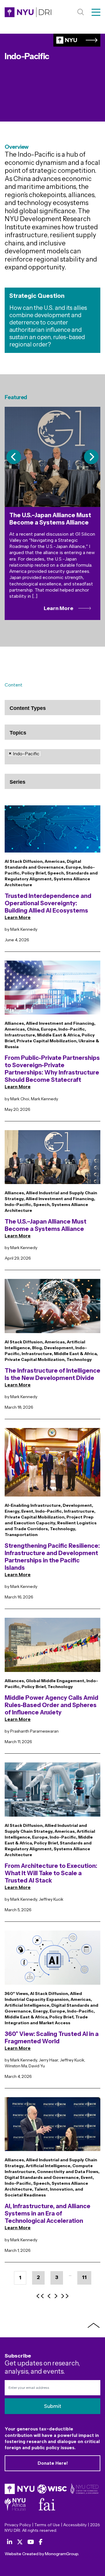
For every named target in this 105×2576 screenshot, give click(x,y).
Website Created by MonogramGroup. (42, 2554)
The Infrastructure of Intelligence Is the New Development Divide (52, 1374)
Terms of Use (47, 2525)
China (33, 1029)
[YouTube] (31, 2542)
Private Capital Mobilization (47, 1041)
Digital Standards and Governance (42, 2177)
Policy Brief (34, 873)
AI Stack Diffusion (24, 861)
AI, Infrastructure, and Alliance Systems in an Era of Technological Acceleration (48, 2213)
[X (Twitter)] (20, 2542)
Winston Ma (16, 2066)
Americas (55, 861)
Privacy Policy (18, 2525)
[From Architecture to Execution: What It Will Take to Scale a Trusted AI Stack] (52, 1792)
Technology (79, 1359)
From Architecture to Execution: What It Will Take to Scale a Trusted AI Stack (51, 1873)
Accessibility (75, 2525)
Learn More (18, 917)
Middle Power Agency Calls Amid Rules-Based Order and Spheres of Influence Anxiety (51, 1705)
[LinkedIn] (10, 2542)
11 (84, 2277)
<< (40, 2296)
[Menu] (96, 12)
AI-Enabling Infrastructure (33, 1505)
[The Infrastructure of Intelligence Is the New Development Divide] (52, 1309)
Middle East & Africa (58, 1035)
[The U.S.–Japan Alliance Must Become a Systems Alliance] (52, 1160)
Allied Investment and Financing (60, 1023)
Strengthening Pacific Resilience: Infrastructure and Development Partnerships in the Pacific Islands (52, 1557)
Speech (56, 873)
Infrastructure (20, 1035)
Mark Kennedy (24, 929)
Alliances (14, 1023)
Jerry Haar (48, 2060)
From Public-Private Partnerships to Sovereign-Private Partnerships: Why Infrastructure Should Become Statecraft (52, 1069)
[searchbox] (37, 713)
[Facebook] (41, 2542)
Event (27, 1511)
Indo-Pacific (72, 1029)
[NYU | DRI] (28, 12)
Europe (73, 867)
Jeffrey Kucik (51, 1899)
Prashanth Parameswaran (34, 1731)
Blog (37, 1348)
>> (65, 2296)
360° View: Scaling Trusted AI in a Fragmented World (52, 2038)
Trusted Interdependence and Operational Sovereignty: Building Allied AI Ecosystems (48, 903)
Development (59, 1348)
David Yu (37, 2066)
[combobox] (52, 708)
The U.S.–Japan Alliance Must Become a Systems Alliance (45, 1225)
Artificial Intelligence (27, 2005)
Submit (53, 2406)
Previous (14, 457)
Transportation (21, 1535)
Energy (12, 1511)
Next (91, 457)
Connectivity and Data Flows (68, 2172)
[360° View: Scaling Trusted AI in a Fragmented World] (52, 1961)
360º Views (16, 1994)
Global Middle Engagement (55, 1681)
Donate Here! (53, 2463)
